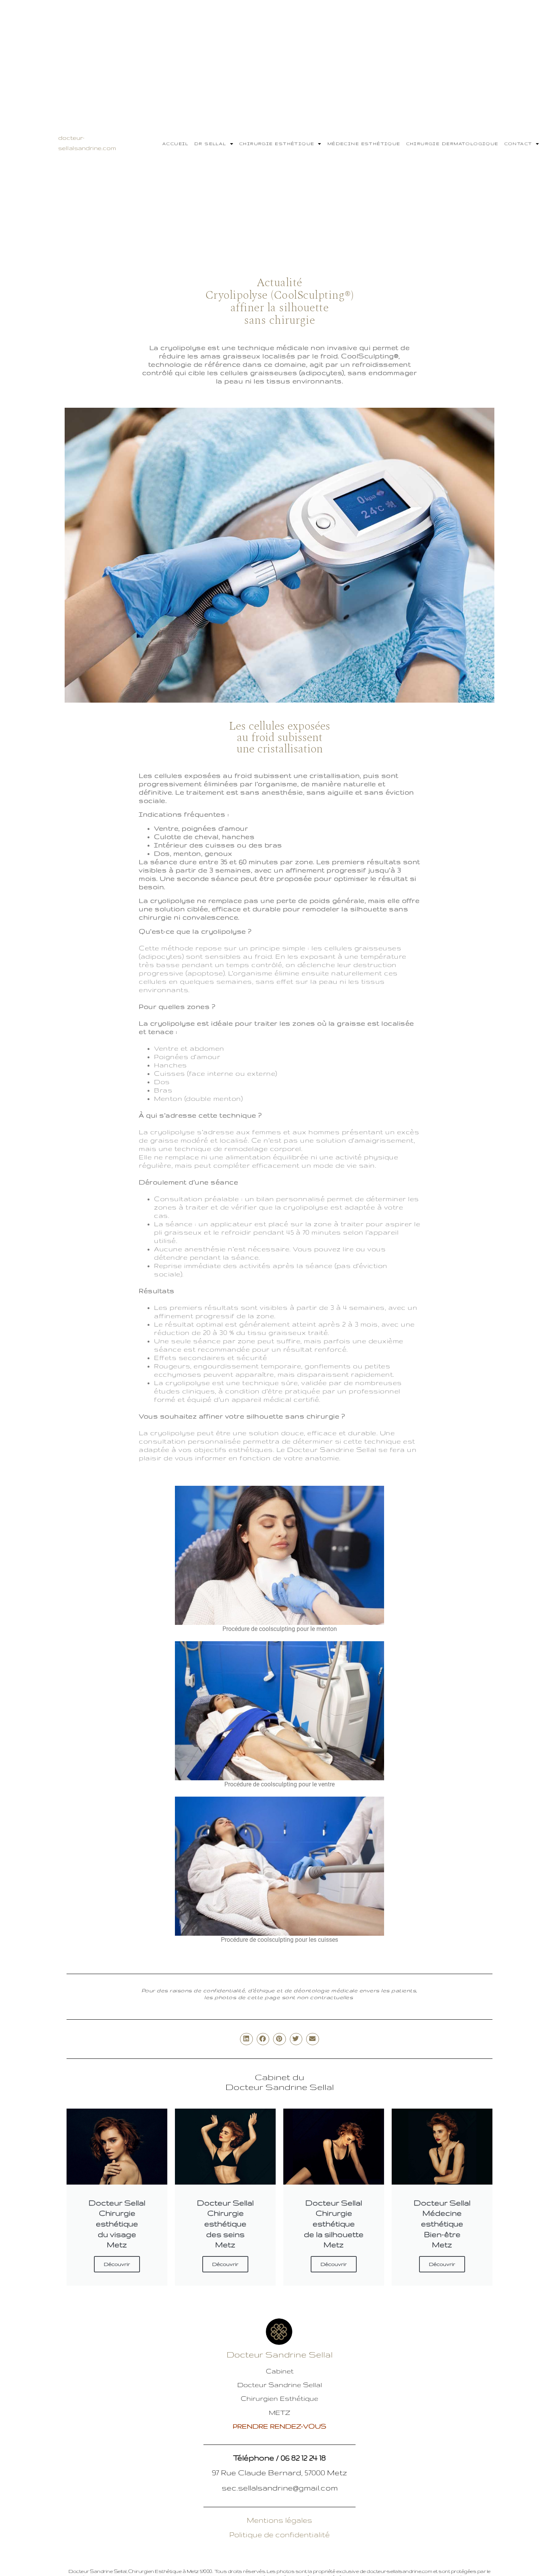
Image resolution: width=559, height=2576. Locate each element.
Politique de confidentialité (279, 2535)
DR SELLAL (210, 144)
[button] (246, 2039)
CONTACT (518, 144)
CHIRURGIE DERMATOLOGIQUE (452, 144)
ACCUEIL (175, 144)
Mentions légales (279, 2520)
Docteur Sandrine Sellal (280, 2354)
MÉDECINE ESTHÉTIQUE (364, 144)
